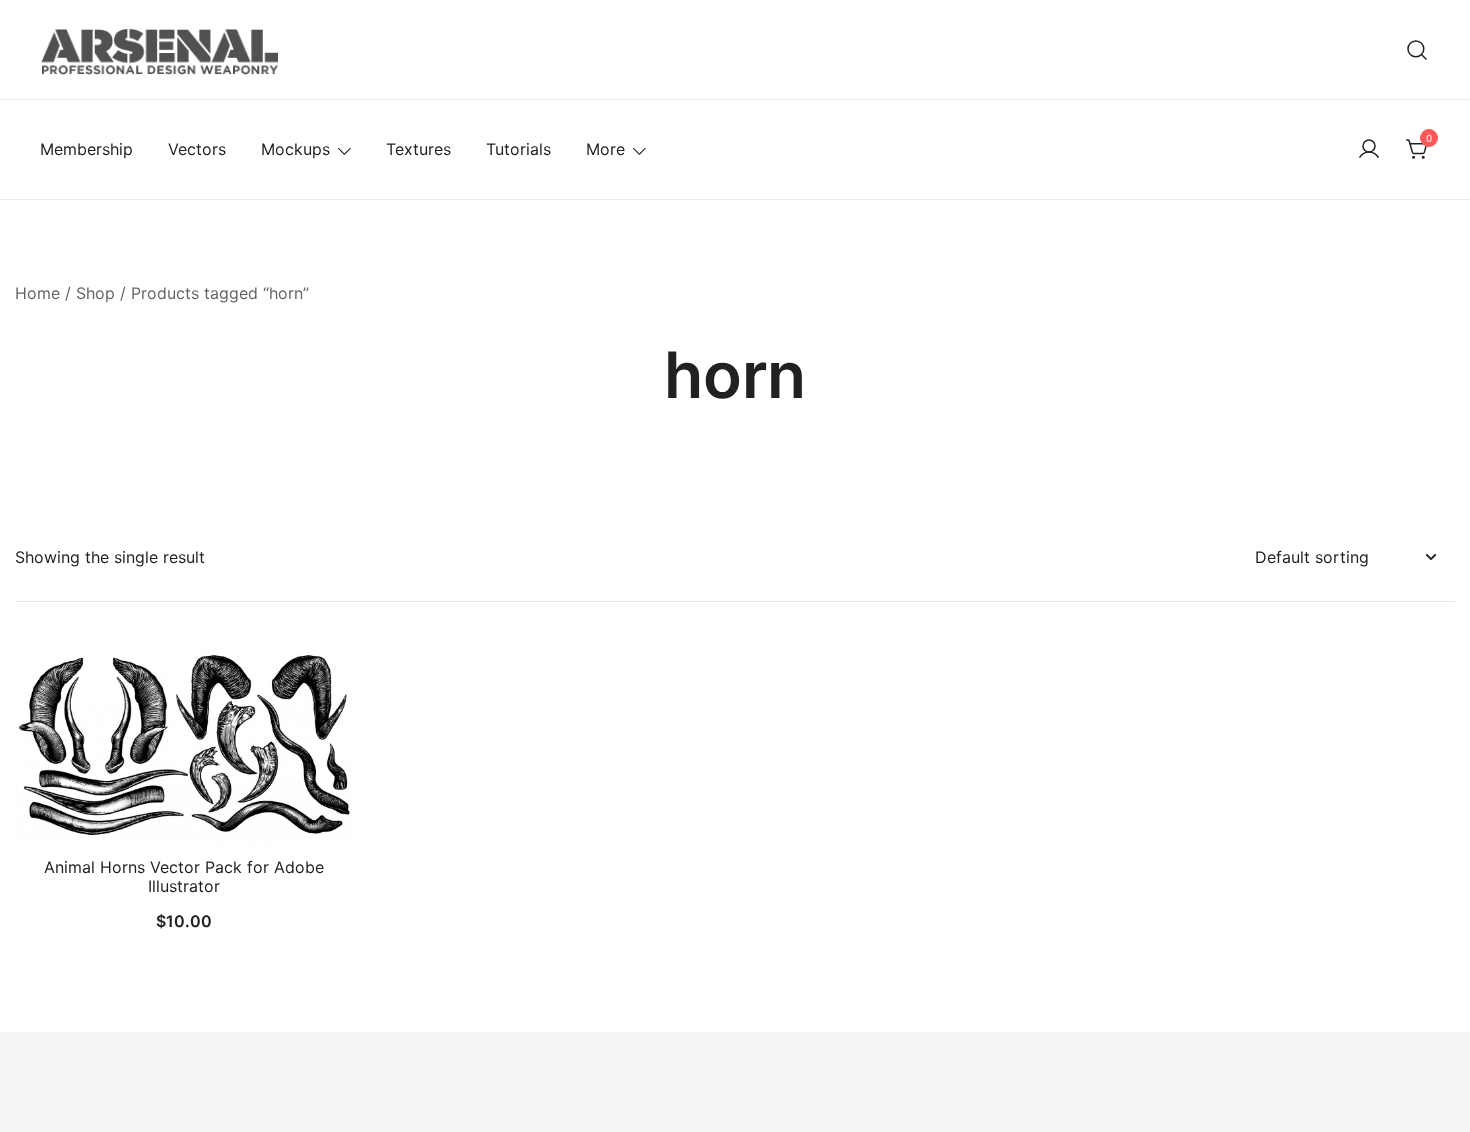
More (605, 149)
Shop (95, 293)
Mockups (295, 149)
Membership (86, 149)
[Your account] (1369, 150)
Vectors (197, 149)
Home (37, 293)
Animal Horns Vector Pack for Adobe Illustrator (184, 876)
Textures (418, 149)
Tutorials (518, 149)
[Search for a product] (1417, 49)
